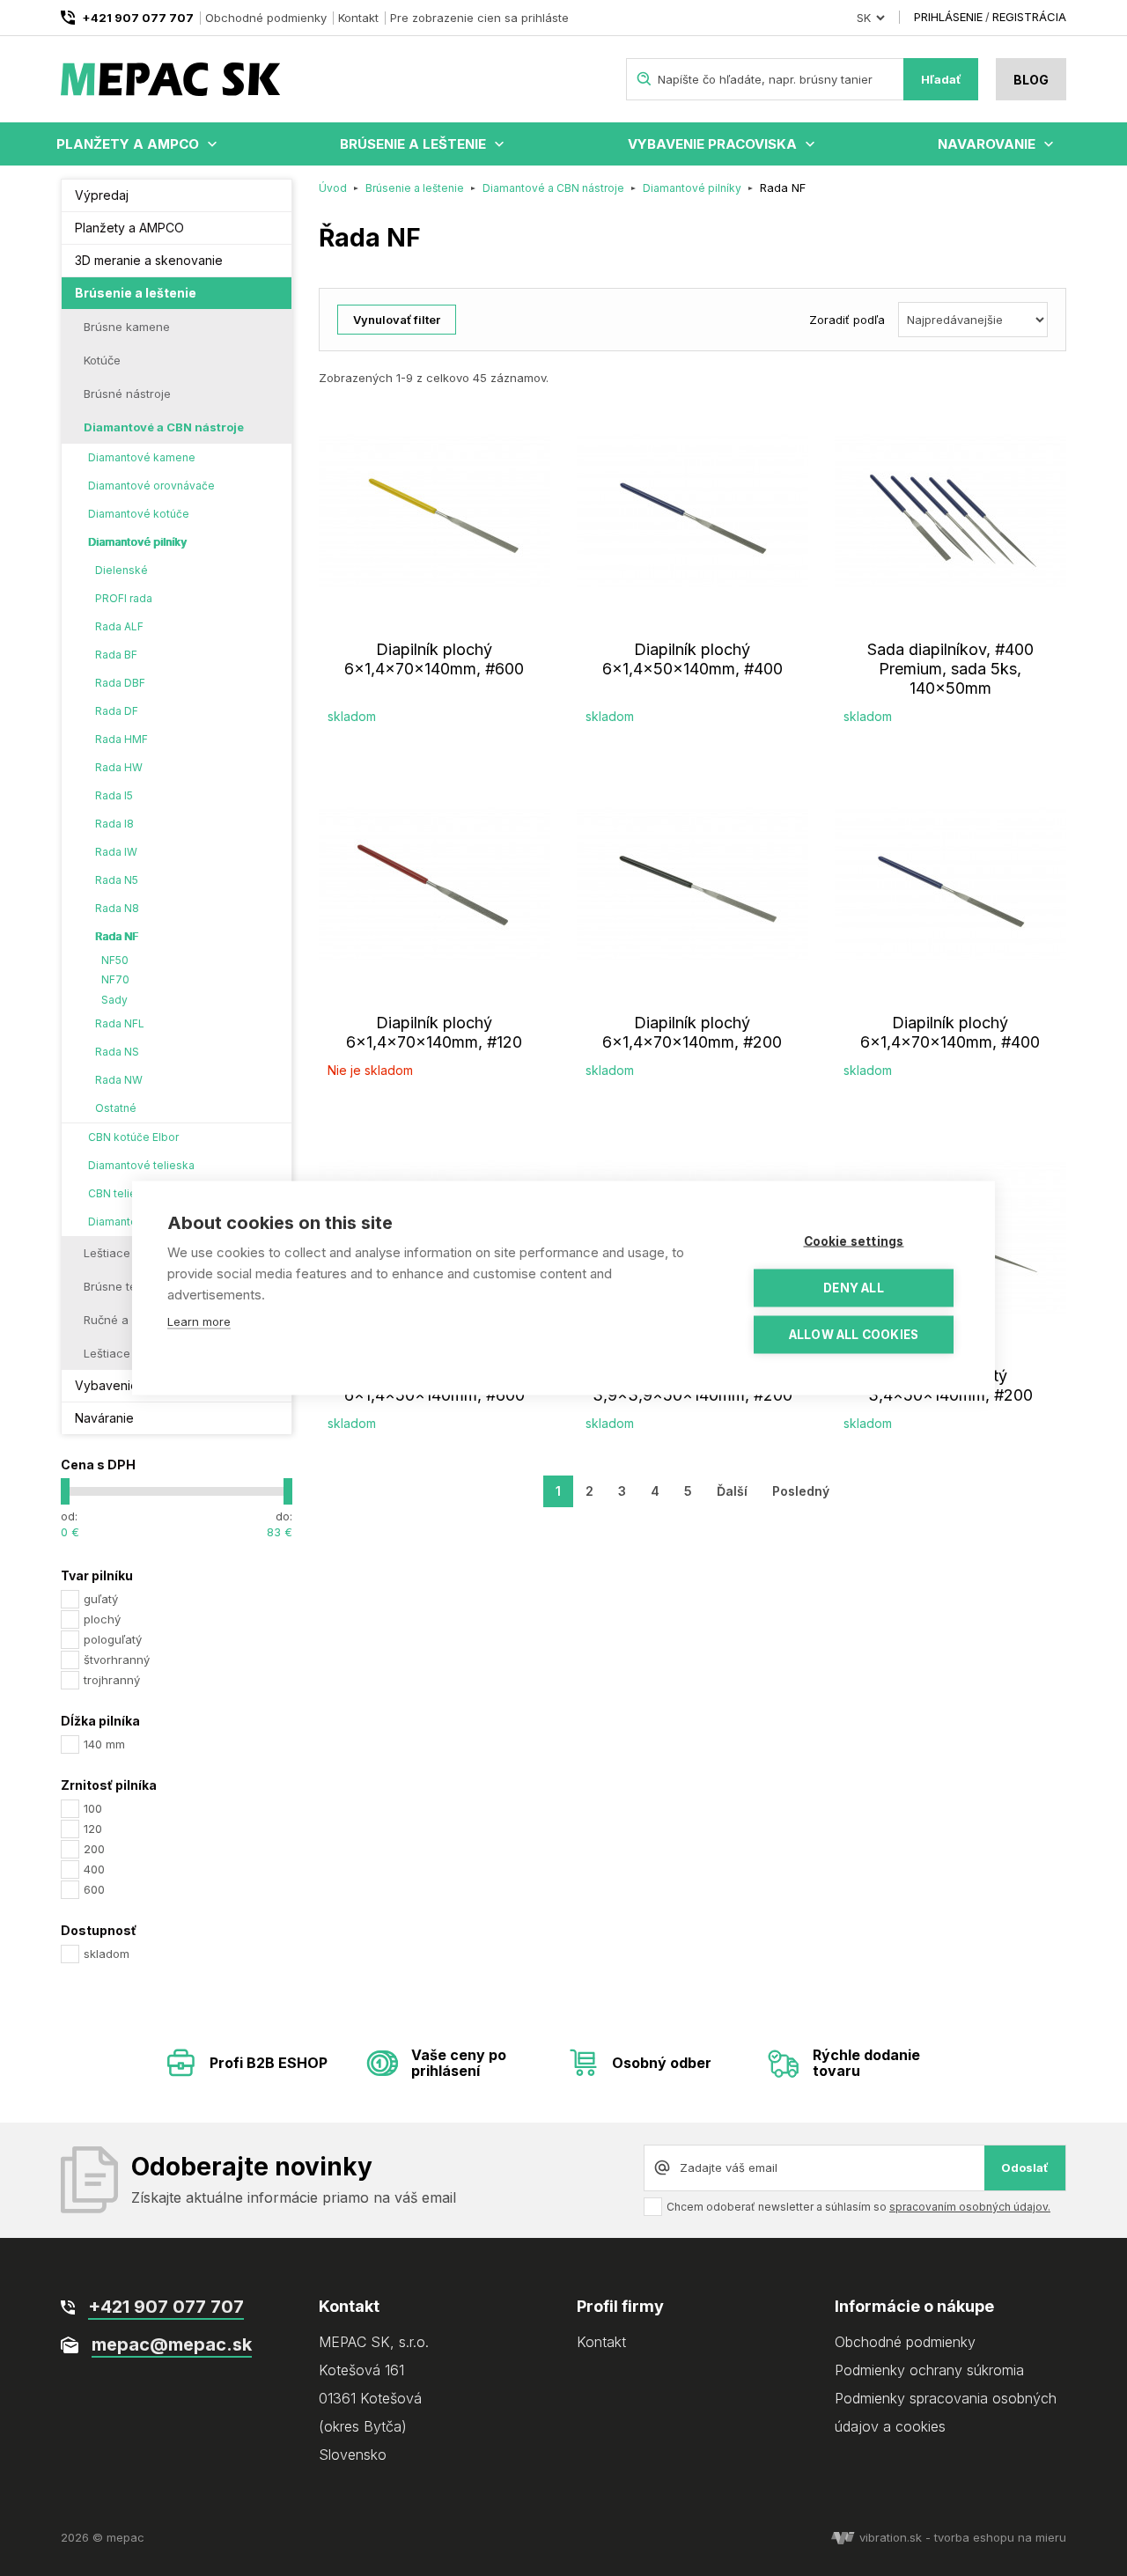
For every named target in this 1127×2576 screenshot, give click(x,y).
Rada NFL (120, 1023)
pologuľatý (113, 1639)
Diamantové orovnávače (151, 486)
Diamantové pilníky (137, 542)
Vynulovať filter (397, 320)
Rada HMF (122, 739)
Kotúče (102, 360)
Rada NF (117, 936)
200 (94, 1849)
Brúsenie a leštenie (413, 144)
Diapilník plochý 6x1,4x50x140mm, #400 (692, 659)
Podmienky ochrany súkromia (929, 2370)
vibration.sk (891, 2537)
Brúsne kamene (127, 327)
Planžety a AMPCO (128, 144)
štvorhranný (117, 1660)
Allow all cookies (854, 1335)
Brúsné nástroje (127, 394)
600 (94, 1889)
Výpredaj (102, 195)
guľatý (101, 1599)
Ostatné (116, 1108)
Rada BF (116, 655)
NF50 (115, 960)
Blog (1031, 80)
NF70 (115, 979)
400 (94, 1869)
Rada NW (119, 1080)
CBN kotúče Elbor (133, 1137)
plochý (102, 1619)
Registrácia (1029, 17)
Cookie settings (854, 1241)
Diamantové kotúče (139, 514)
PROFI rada (124, 598)
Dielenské (122, 570)
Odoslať (1025, 2168)
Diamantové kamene (142, 457)
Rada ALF (119, 626)
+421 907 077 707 (138, 18)
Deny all (854, 1288)
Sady (114, 1000)
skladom (107, 1954)
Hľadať (941, 79)
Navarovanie (987, 144)
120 (93, 1829)
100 (93, 1808)
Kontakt (358, 18)
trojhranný (112, 1680)
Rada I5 (114, 795)
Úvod (333, 188)
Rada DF (117, 711)
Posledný (801, 1491)
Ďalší (732, 1491)
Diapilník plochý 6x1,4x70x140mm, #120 (434, 1032)
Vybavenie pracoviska (712, 144)
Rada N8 (117, 908)
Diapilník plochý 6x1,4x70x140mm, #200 (692, 1032)
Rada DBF (120, 683)
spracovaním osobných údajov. (970, 2207)
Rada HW (119, 767)
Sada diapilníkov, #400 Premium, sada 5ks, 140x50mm (950, 669)
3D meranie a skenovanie (149, 260)
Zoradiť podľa (847, 320)
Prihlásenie (948, 17)
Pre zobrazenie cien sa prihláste (479, 18)
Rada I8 (114, 824)
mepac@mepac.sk (172, 2344)
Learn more (199, 1321)
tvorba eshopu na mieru (1000, 2537)
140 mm (104, 1744)
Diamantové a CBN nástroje (164, 427)
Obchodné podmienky (266, 18)
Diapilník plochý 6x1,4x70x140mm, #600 (434, 659)
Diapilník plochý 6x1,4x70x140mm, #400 (950, 1032)
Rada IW (116, 852)
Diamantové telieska (141, 1165)
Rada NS (117, 1052)
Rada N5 (117, 880)
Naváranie (104, 1418)
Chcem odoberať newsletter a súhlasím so (858, 2207)
